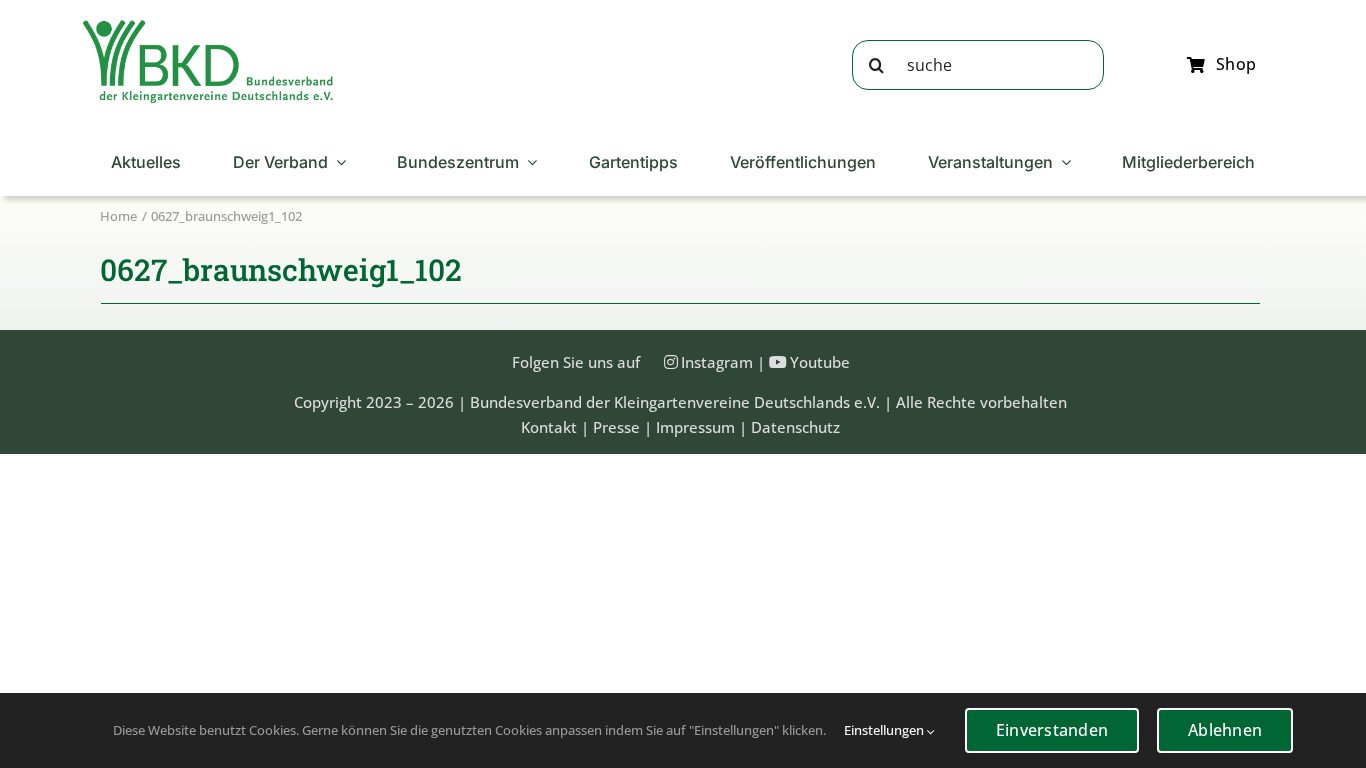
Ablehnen (1225, 730)
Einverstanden (1052, 730)
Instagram (717, 362)
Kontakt (549, 427)
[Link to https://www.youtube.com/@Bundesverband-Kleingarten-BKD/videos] (778, 362)
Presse (616, 427)
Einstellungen (885, 730)
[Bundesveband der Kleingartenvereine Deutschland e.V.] (208, 27)
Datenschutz (795, 427)
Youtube (820, 362)
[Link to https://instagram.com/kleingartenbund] (671, 362)
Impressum (695, 427)
